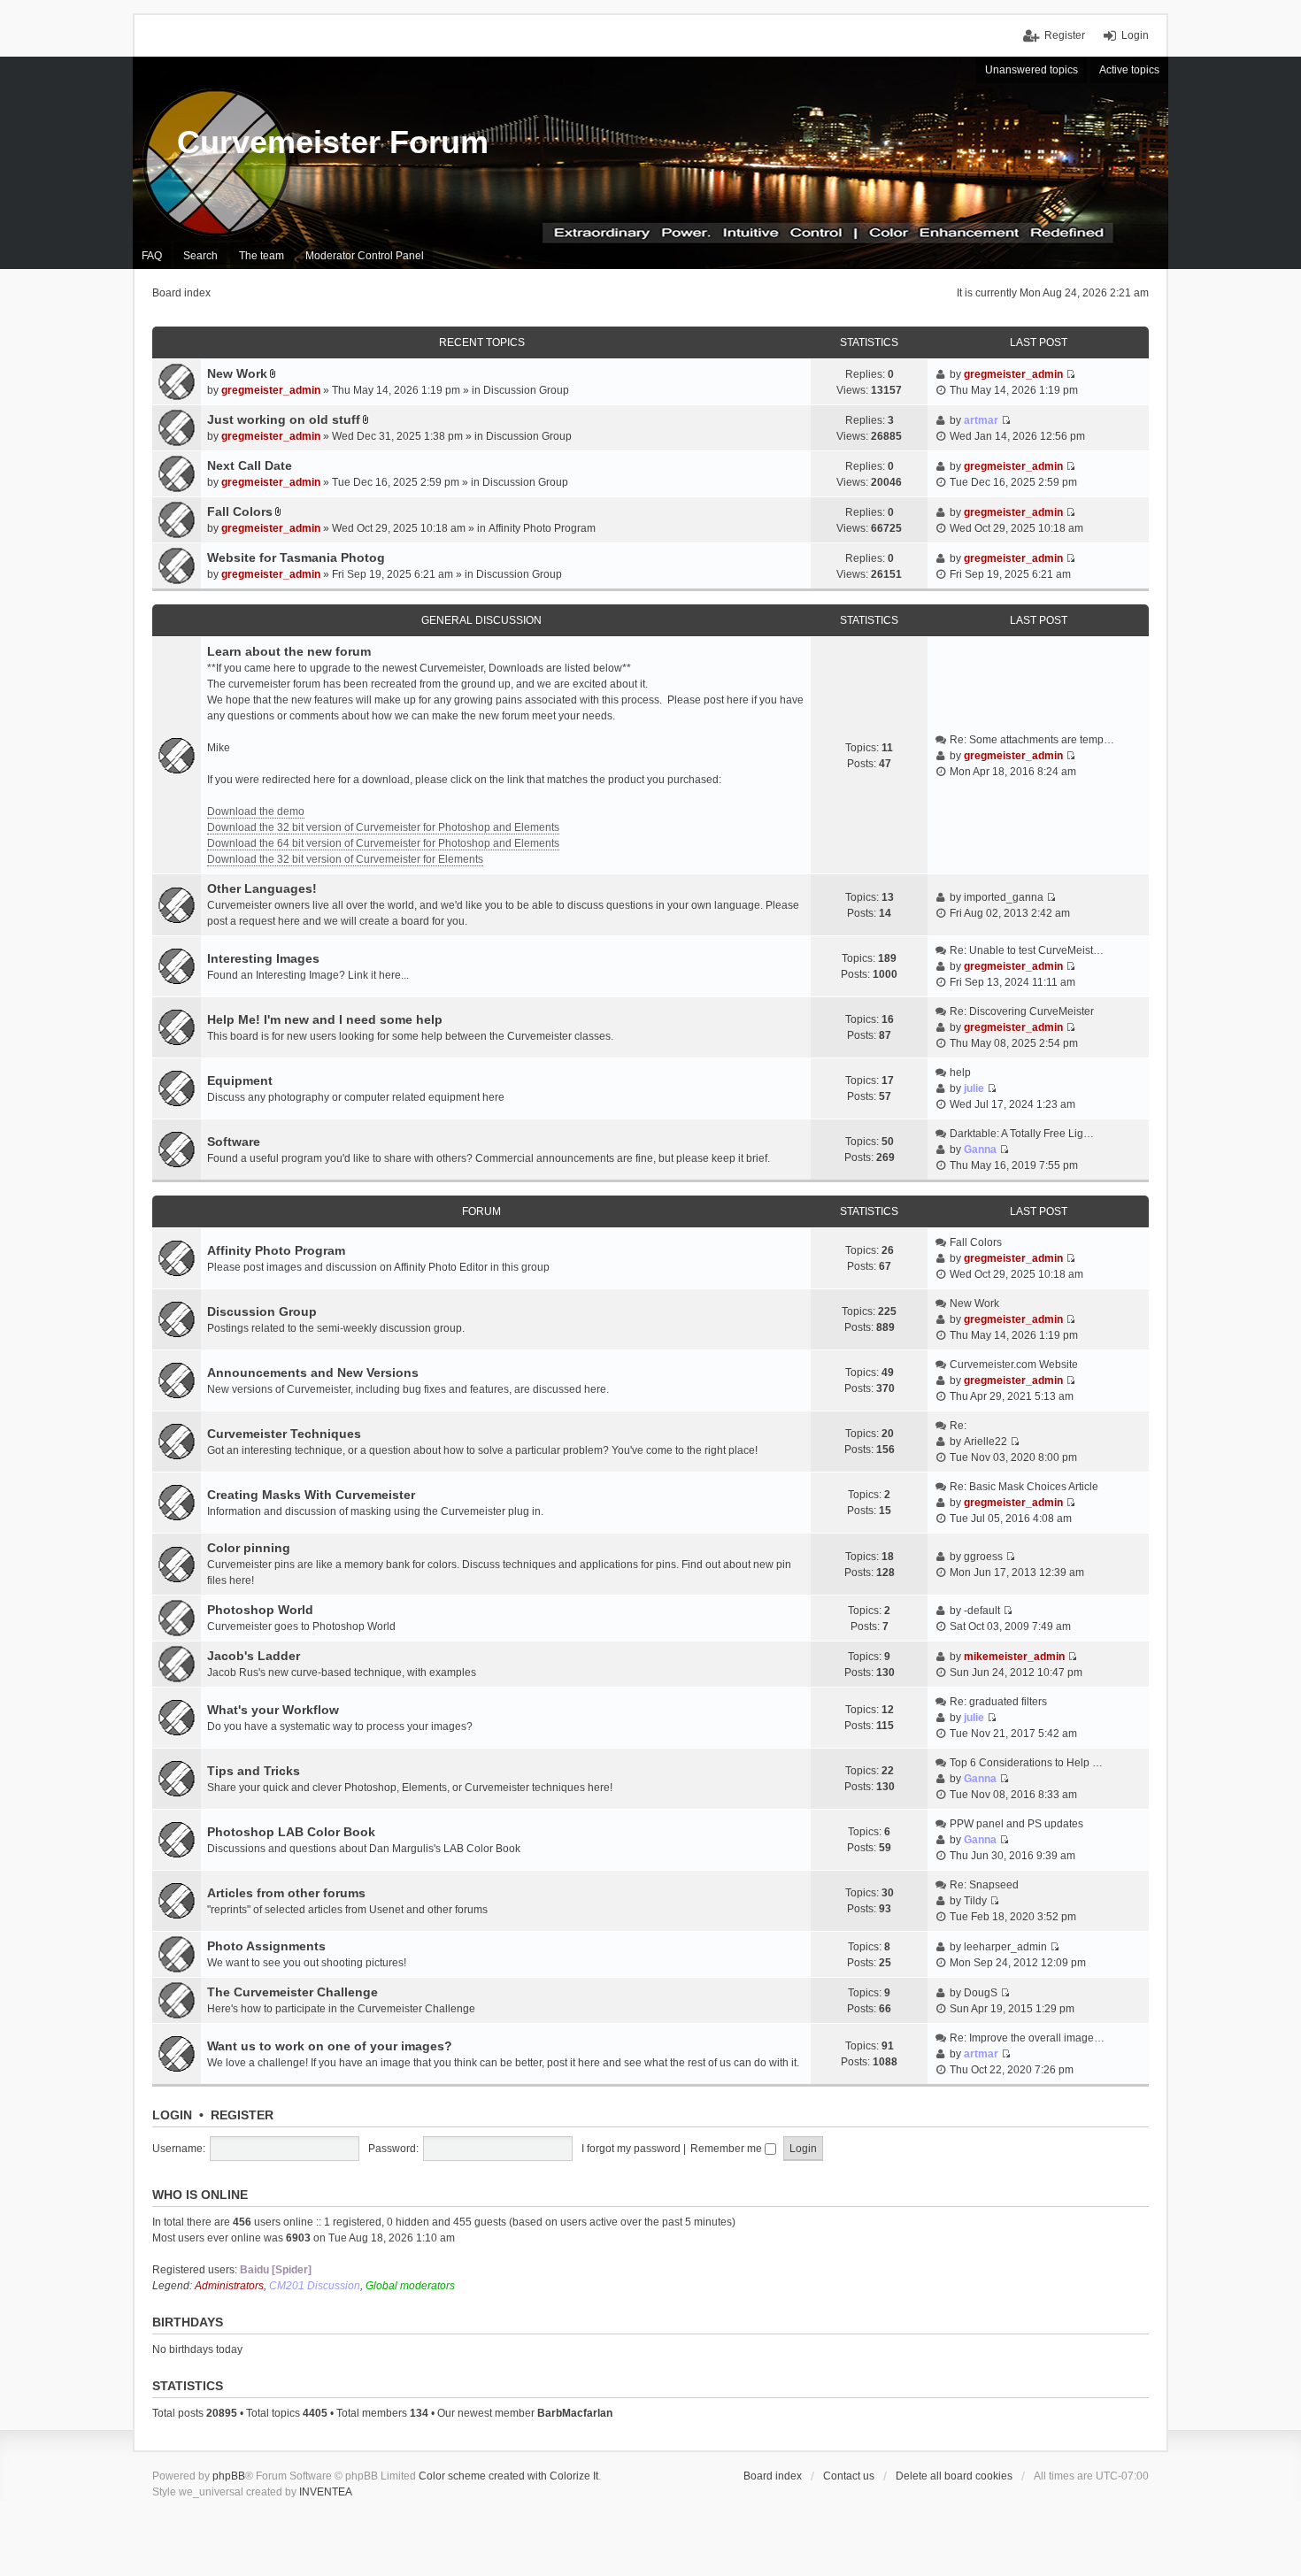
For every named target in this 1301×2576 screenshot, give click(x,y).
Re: (958, 1426)
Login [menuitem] (1135, 35)
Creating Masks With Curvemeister (311, 1495)
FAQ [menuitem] (152, 256)
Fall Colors (240, 511)
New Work (237, 373)
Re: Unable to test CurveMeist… (1027, 950)
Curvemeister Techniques (284, 1434)
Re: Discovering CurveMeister (1022, 1011)
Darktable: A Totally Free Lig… (1022, 1134)
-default (982, 1611)
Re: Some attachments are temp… (1032, 740)
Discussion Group (526, 390)
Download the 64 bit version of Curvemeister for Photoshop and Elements (383, 843)
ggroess (983, 1557)
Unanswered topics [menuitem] (1032, 70)
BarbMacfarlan (575, 2413)
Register (242, 2115)
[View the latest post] (1070, 756)
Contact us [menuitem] (849, 2476)
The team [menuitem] (262, 256)
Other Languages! (262, 888)
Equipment (240, 1080)
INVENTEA (326, 2492)
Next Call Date (250, 465)
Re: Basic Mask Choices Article (1024, 1487)
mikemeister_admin (1014, 1657)
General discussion (481, 620)
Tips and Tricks (254, 1771)
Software (234, 1142)
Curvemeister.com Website (1014, 1365)
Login (172, 2115)
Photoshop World (260, 1610)
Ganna (980, 1150)
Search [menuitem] (200, 256)
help (960, 1073)
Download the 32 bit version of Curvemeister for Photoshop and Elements (383, 827)
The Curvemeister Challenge (293, 1992)
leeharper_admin (1005, 1947)
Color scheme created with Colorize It (508, 2476)
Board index (773, 2476)
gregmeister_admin (271, 390)
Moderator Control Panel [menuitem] (365, 256)
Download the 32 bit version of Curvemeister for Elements (345, 859)
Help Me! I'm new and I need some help (325, 1019)
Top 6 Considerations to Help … (1026, 1763)
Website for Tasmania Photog (296, 557)
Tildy (975, 1901)
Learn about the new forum (289, 651)
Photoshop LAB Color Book (291, 1832)
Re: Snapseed (984, 1885)
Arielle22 (985, 1442)
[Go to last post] (1070, 374)
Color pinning (249, 1548)
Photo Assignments (266, 1946)
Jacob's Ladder (254, 1656)
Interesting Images (263, 958)
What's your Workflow (273, 1710)
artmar (981, 420)
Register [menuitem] (1065, 35)
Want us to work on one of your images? (330, 2046)
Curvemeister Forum (333, 142)
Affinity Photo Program (542, 528)
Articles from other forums (286, 1893)
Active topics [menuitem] (1129, 70)
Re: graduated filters (998, 1702)
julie (974, 1088)
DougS (981, 1993)
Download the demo (256, 811)
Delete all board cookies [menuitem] (954, 2476)
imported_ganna (1004, 897)
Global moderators (410, 2286)
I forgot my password (631, 2149)
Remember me (727, 2149)
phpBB (229, 2476)
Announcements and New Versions (313, 1373)
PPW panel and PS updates (1016, 1824)
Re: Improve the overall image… (1027, 2038)
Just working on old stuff (284, 419)
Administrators (229, 2286)
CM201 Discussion (315, 2286)
